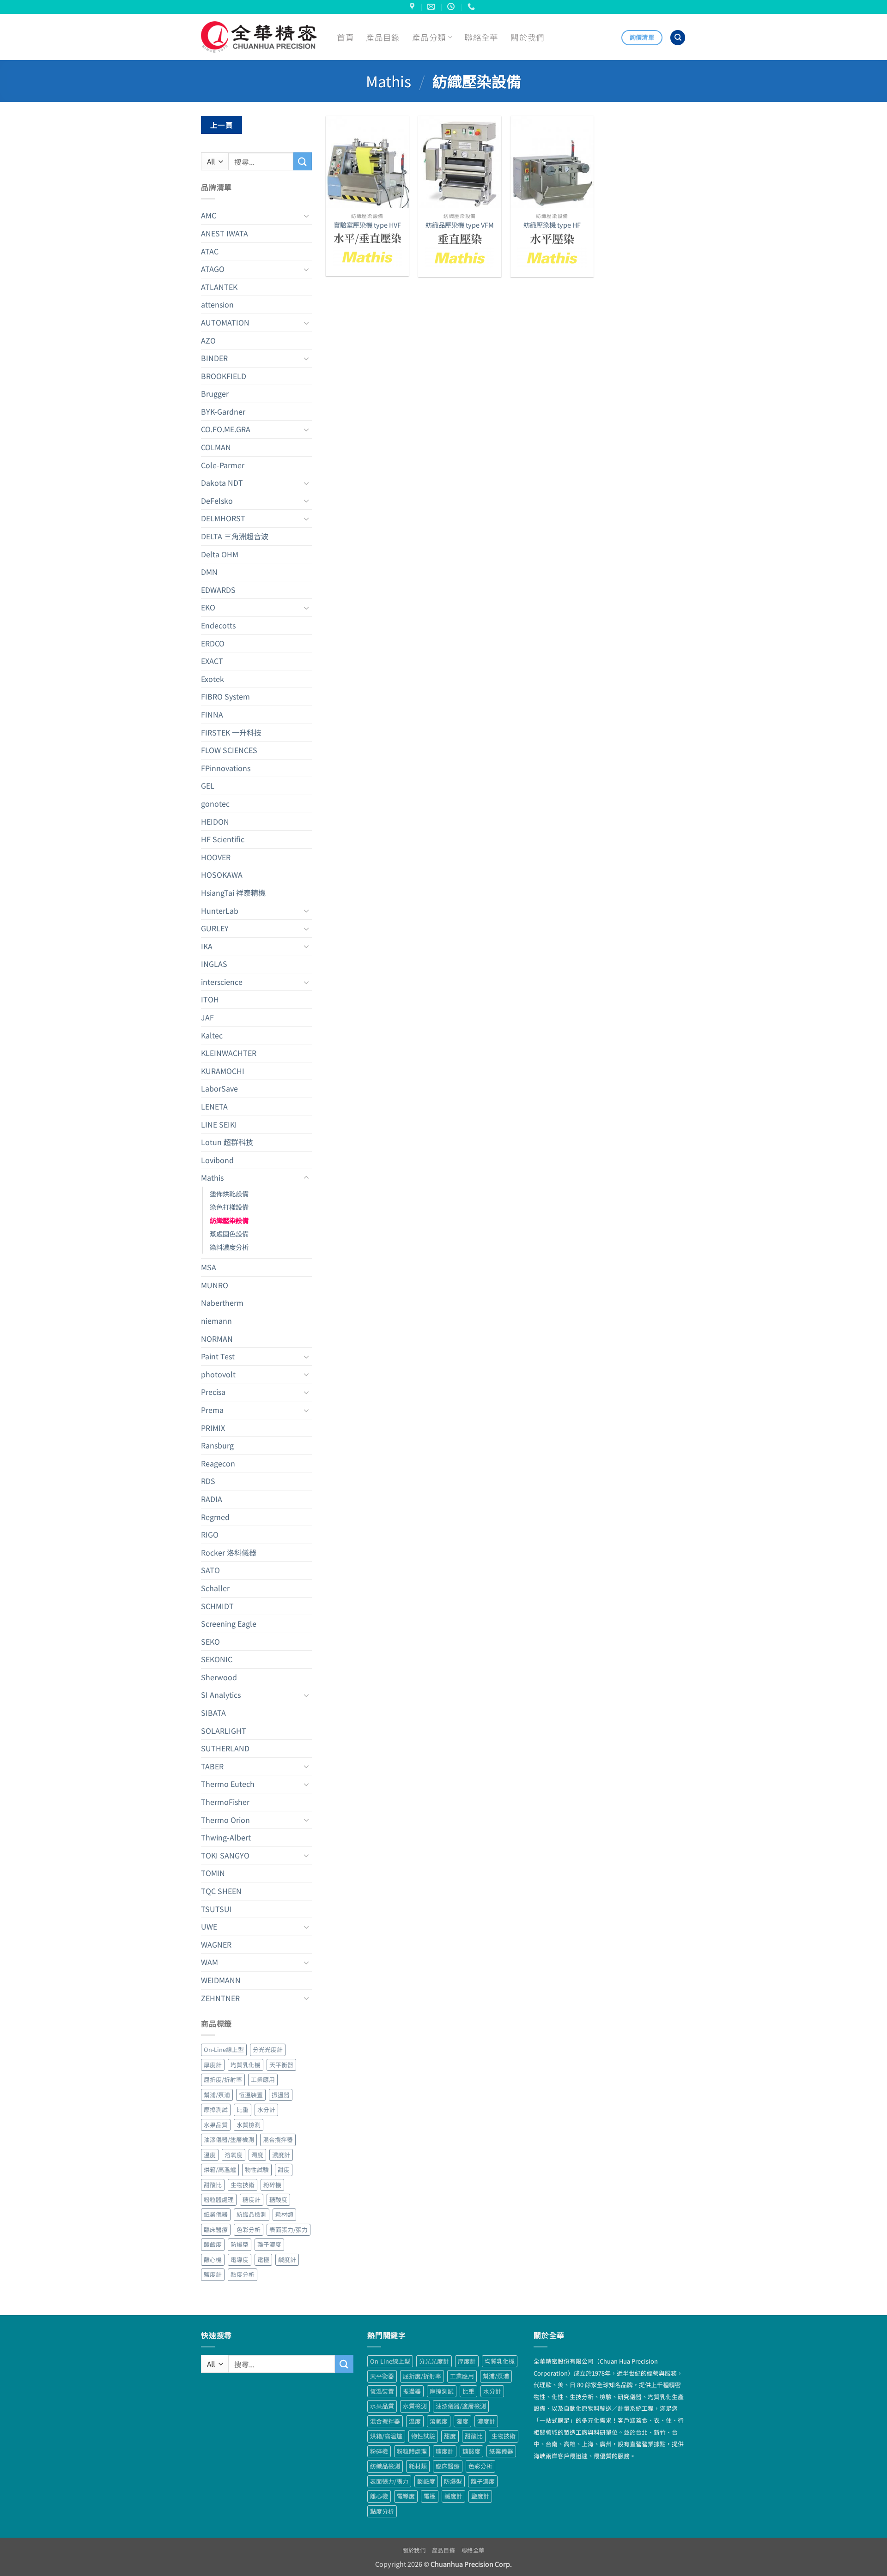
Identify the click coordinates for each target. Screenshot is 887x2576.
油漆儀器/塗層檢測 (229, 2139)
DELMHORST (223, 518)
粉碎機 (272, 2185)
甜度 (284, 2169)
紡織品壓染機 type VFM (460, 225)
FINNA (212, 714)
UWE (209, 1926)
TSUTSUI (216, 1909)
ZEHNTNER (220, 1998)
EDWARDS (218, 590)
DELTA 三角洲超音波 (235, 536)
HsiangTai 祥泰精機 (233, 893)
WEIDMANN (221, 1980)
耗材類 (284, 2214)
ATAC (210, 251)
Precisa (213, 1392)
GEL (208, 785)
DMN (209, 572)
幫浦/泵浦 (217, 2095)
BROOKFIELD (224, 376)
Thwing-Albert (226, 1837)
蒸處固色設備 (229, 1234)
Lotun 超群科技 (227, 1142)
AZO (208, 340)
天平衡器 (281, 2065)
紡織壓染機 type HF (552, 225)
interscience (222, 982)
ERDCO (213, 643)
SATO (210, 1570)
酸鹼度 (213, 2244)
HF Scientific (223, 839)
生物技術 (243, 2185)
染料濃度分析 (229, 1247)
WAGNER (216, 1944)
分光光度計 (268, 2049)
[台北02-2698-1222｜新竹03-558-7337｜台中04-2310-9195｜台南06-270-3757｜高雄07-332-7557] (472, 7)
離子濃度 (269, 2244)
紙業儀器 (216, 2214)
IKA (207, 946)
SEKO (210, 1641)
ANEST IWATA (225, 233)
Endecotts (218, 625)
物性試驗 (257, 2169)
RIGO (210, 1534)
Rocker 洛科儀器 (229, 1552)
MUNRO (215, 1285)
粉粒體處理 (219, 2199)
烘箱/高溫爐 (220, 2169)
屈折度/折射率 (223, 2079)
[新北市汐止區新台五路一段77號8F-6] (413, 7)
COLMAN (216, 447)
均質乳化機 (246, 2065)
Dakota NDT (222, 483)
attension (217, 304)
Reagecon (218, 1463)
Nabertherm (222, 1303)
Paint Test (218, 1356)
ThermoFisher (225, 1802)
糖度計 (252, 2199)
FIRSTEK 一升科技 (231, 732)
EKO (208, 607)
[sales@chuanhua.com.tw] (432, 7)
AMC (209, 215)
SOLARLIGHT (224, 1731)
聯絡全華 (481, 37)
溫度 (210, 2155)
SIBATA (213, 1713)
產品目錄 (383, 37)
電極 (263, 2259)
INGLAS (214, 964)
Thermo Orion (225, 1820)
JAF (207, 1017)
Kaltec (212, 1035)
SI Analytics (221, 1695)
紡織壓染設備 (229, 1220)
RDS (208, 1481)
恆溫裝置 (251, 2095)
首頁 (345, 37)
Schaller (215, 1588)
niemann (216, 1321)
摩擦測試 (216, 2109)
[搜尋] (678, 38)
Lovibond (217, 1160)
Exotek (213, 679)
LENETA (214, 1106)
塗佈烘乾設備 (229, 1193)
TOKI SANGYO (225, 1855)
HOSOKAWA (222, 875)
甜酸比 (213, 2185)
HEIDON (215, 821)
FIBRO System (225, 696)
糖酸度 (278, 2199)
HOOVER (216, 857)
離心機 (213, 2259)
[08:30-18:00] (452, 7)
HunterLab (220, 911)
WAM (210, 1962)
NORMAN (217, 1339)
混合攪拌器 (278, 2139)
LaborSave (219, 1088)
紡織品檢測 (252, 2214)
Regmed (215, 1517)
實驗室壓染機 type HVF (367, 225)
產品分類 (429, 37)
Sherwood (219, 1677)
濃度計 (281, 2155)
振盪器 (281, 2095)
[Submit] (303, 161)
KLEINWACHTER (229, 1053)
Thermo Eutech (228, 1784)
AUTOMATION (225, 322)
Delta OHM (220, 554)
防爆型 (240, 2244)
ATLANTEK (219, 287)
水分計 (266, 2109)
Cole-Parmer (223, 465)
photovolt (218, 1374)
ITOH (210, 999)
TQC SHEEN (221, 1891)
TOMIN (213, 1873)
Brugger (215, 393)
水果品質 (216, 2125)
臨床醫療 (216, 2229)
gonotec (215, 803)
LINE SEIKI (219, 1124)
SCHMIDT (217, 1606)
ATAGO (213, 269)
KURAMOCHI (223, 1071)
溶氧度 (234, 2155)
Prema (212, 1410)
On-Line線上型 (224, 2049)
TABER (212, 1766)
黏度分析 (243, 2274)
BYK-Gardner (223, 411)
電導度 (240, 2259)
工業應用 (263, 2079)
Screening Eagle (229, 1623)
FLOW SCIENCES (229, 750)
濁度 (257, 2155)
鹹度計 (287, 2259)
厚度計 (213, 2065)
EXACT (212, 661)
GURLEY (215, 928)
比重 (243, 2109)
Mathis (389, 81)
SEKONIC (217, 1659)
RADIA (212, 1499)
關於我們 (527, 37)
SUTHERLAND (225, 1748)
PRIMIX (213, 1428)
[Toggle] (306, 216)
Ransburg (217, 1445)
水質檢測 (249, 2125)
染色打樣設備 (229, 1207)
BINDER (214, 358)
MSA (209, 1267)
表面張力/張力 (289, 2229)
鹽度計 (213, 2274)
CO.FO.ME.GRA (226, 429)
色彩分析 (249, 2229)
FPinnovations (226, 768)
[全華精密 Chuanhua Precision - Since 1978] (259, 37)
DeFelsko (217, 501)
